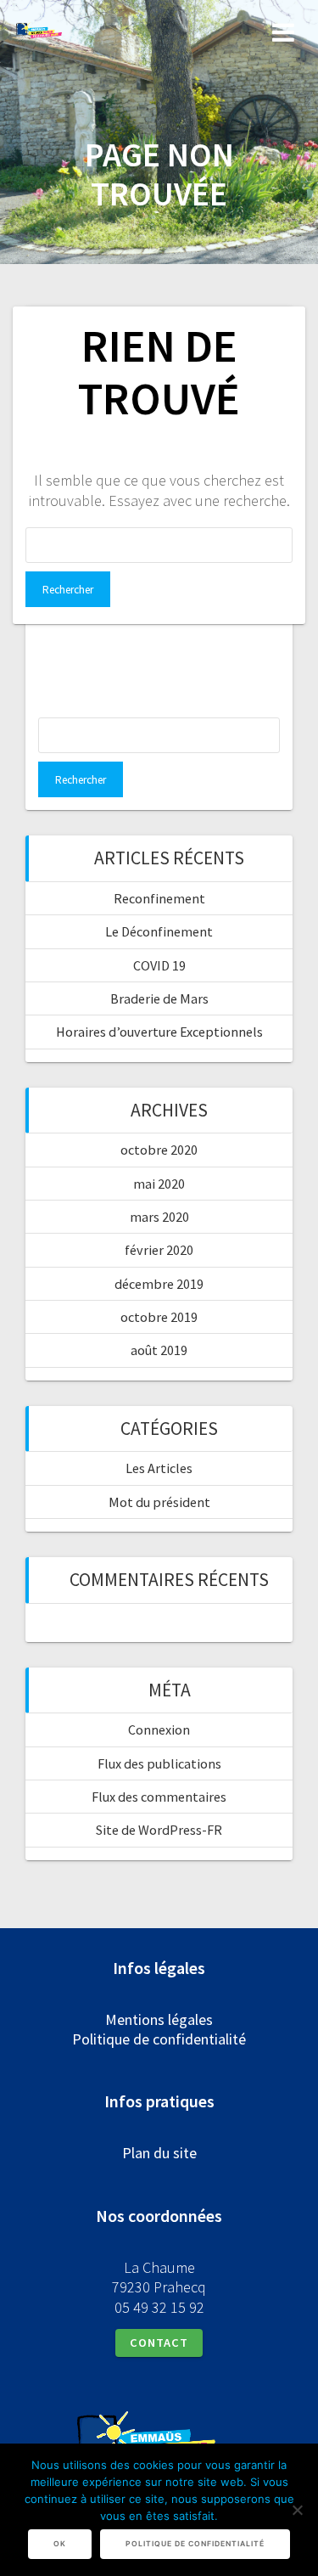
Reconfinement (159, 898)
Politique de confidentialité (159, 2039)
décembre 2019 (159, 1284)
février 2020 (159, 1250)
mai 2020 (159, 1184)
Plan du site (159, 2153)
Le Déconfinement (159, 931)
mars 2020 (159, 1217)
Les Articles (159, 1468)
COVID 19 (159, 965)
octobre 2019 (159, 1317)
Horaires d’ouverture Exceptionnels (159, 1032)
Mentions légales (159, 2019)
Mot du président (159, 1502)
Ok (60, 2544)
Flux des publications (159, 1763)
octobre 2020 (159, 1150)
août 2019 (159, 1350)
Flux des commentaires (159, 1797)
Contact (159, 2343)
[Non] (297, 2510)
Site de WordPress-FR (159, 1830)
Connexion (159, 1730)
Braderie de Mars (159, 998)
